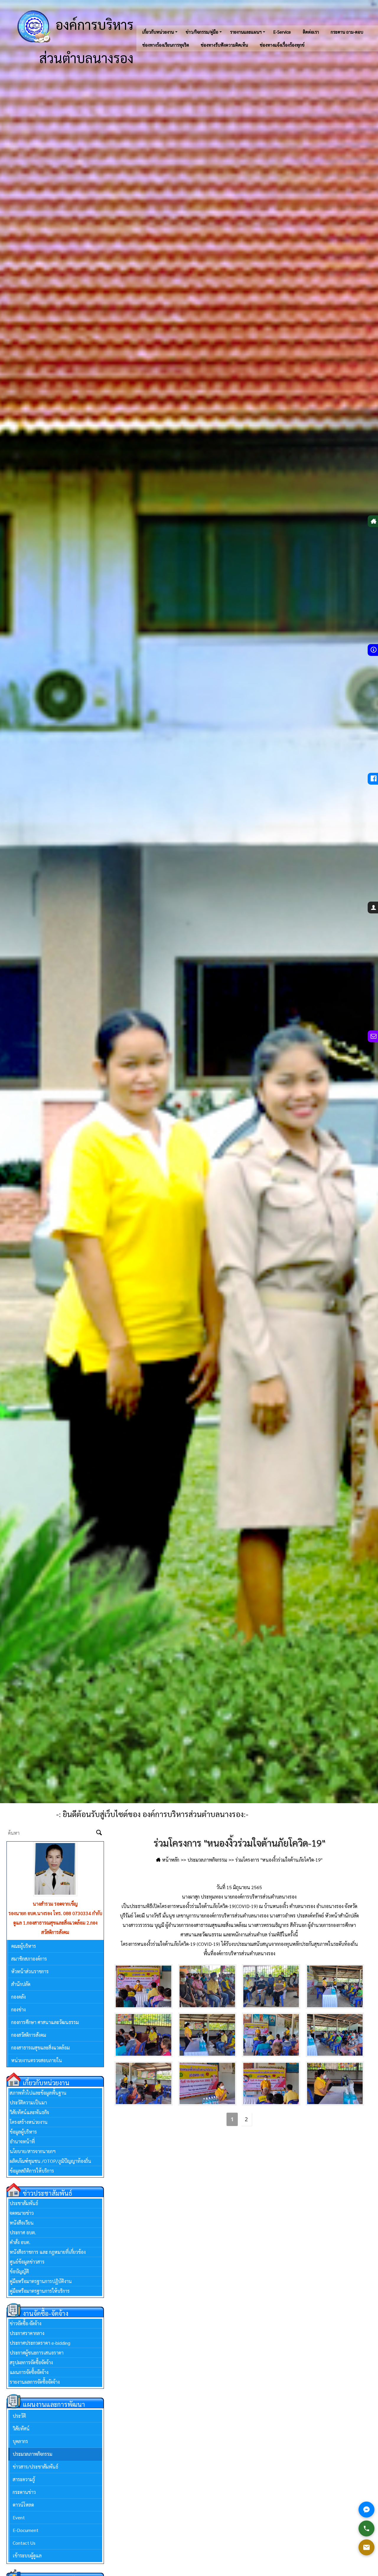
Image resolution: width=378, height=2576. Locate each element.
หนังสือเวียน (22, 2213)
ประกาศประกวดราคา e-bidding (40, 2333)
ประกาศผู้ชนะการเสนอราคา (37, 2343)
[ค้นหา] (99, 1833)
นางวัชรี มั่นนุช (55, 1904)
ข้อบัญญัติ (19, 2262)
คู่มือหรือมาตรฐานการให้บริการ (40, 2281)
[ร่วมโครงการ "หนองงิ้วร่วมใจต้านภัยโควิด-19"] (144, 1986)
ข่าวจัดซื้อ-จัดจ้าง (26, 2314)
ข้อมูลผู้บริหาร (23, 2122)
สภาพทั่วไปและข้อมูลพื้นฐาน (38, 2083)
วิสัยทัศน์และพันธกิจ (29, 2103)
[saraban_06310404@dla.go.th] (366, 2547)
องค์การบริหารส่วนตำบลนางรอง (86, 41)
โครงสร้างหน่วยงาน (29, 2113)
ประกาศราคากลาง (27, 2324)
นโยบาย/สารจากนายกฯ (33, 2142)
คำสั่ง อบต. (20, 2233)
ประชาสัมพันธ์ (24, 2194)
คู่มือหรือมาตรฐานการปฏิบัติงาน (41, 2272)
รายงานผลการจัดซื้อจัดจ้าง (35, 2372)
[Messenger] (366, 2510)
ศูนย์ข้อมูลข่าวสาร (27, 2252)
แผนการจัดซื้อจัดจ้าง (29, 2363)
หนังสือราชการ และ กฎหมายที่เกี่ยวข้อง (48, 2242)
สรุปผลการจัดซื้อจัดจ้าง (31, 2353)
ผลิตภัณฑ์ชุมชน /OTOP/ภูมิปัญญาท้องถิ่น (50, 2151)
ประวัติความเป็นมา (28, 2093)
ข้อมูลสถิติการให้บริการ (32, 2161)
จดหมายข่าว (22, 2203)
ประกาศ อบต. (23, 2223)
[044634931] (366, 2528)
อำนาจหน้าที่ (22, 2132)
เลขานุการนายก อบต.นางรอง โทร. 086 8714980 (55, 1913)
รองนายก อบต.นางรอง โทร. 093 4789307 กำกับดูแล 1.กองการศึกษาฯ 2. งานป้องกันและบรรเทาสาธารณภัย (55, 1923)
